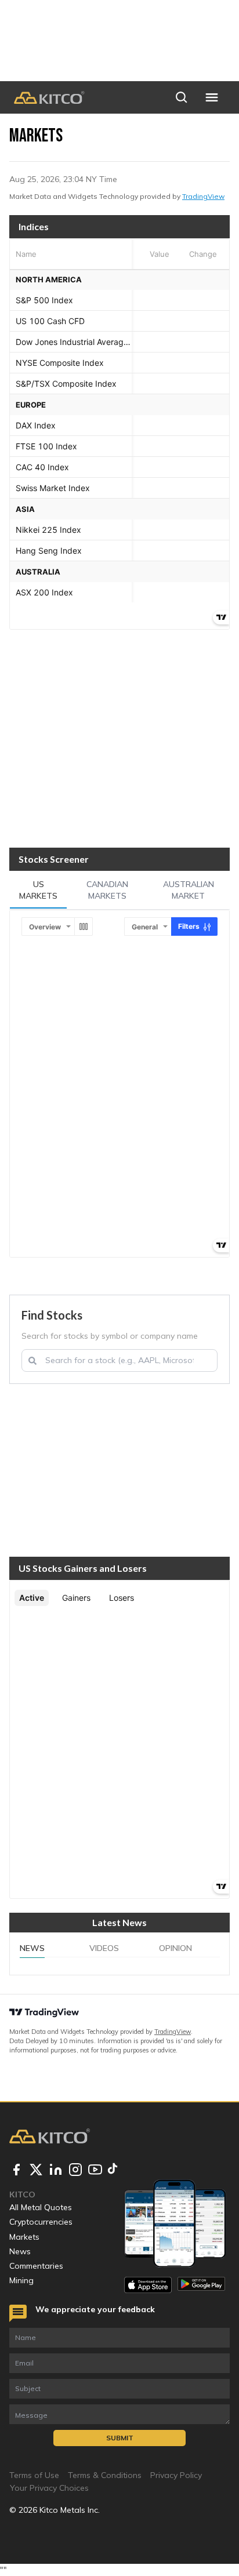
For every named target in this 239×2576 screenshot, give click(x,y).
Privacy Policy (176, 2475)
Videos (104, 1948)
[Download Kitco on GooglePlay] (201, 2285)
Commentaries (36, 2266)
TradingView (203, 196)
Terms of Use (34, 2475)
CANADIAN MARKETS (107, 890)
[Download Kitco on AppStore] (148, 2285)
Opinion (175, 1948)
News (32, 1948)
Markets (24, 2237)
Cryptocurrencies (41, 2222)
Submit (120, 2438)
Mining (21, 2280)
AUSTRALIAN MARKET (189, 890)
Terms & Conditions (105, 2475)
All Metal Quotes (41, 2207)
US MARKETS (38, 890)
